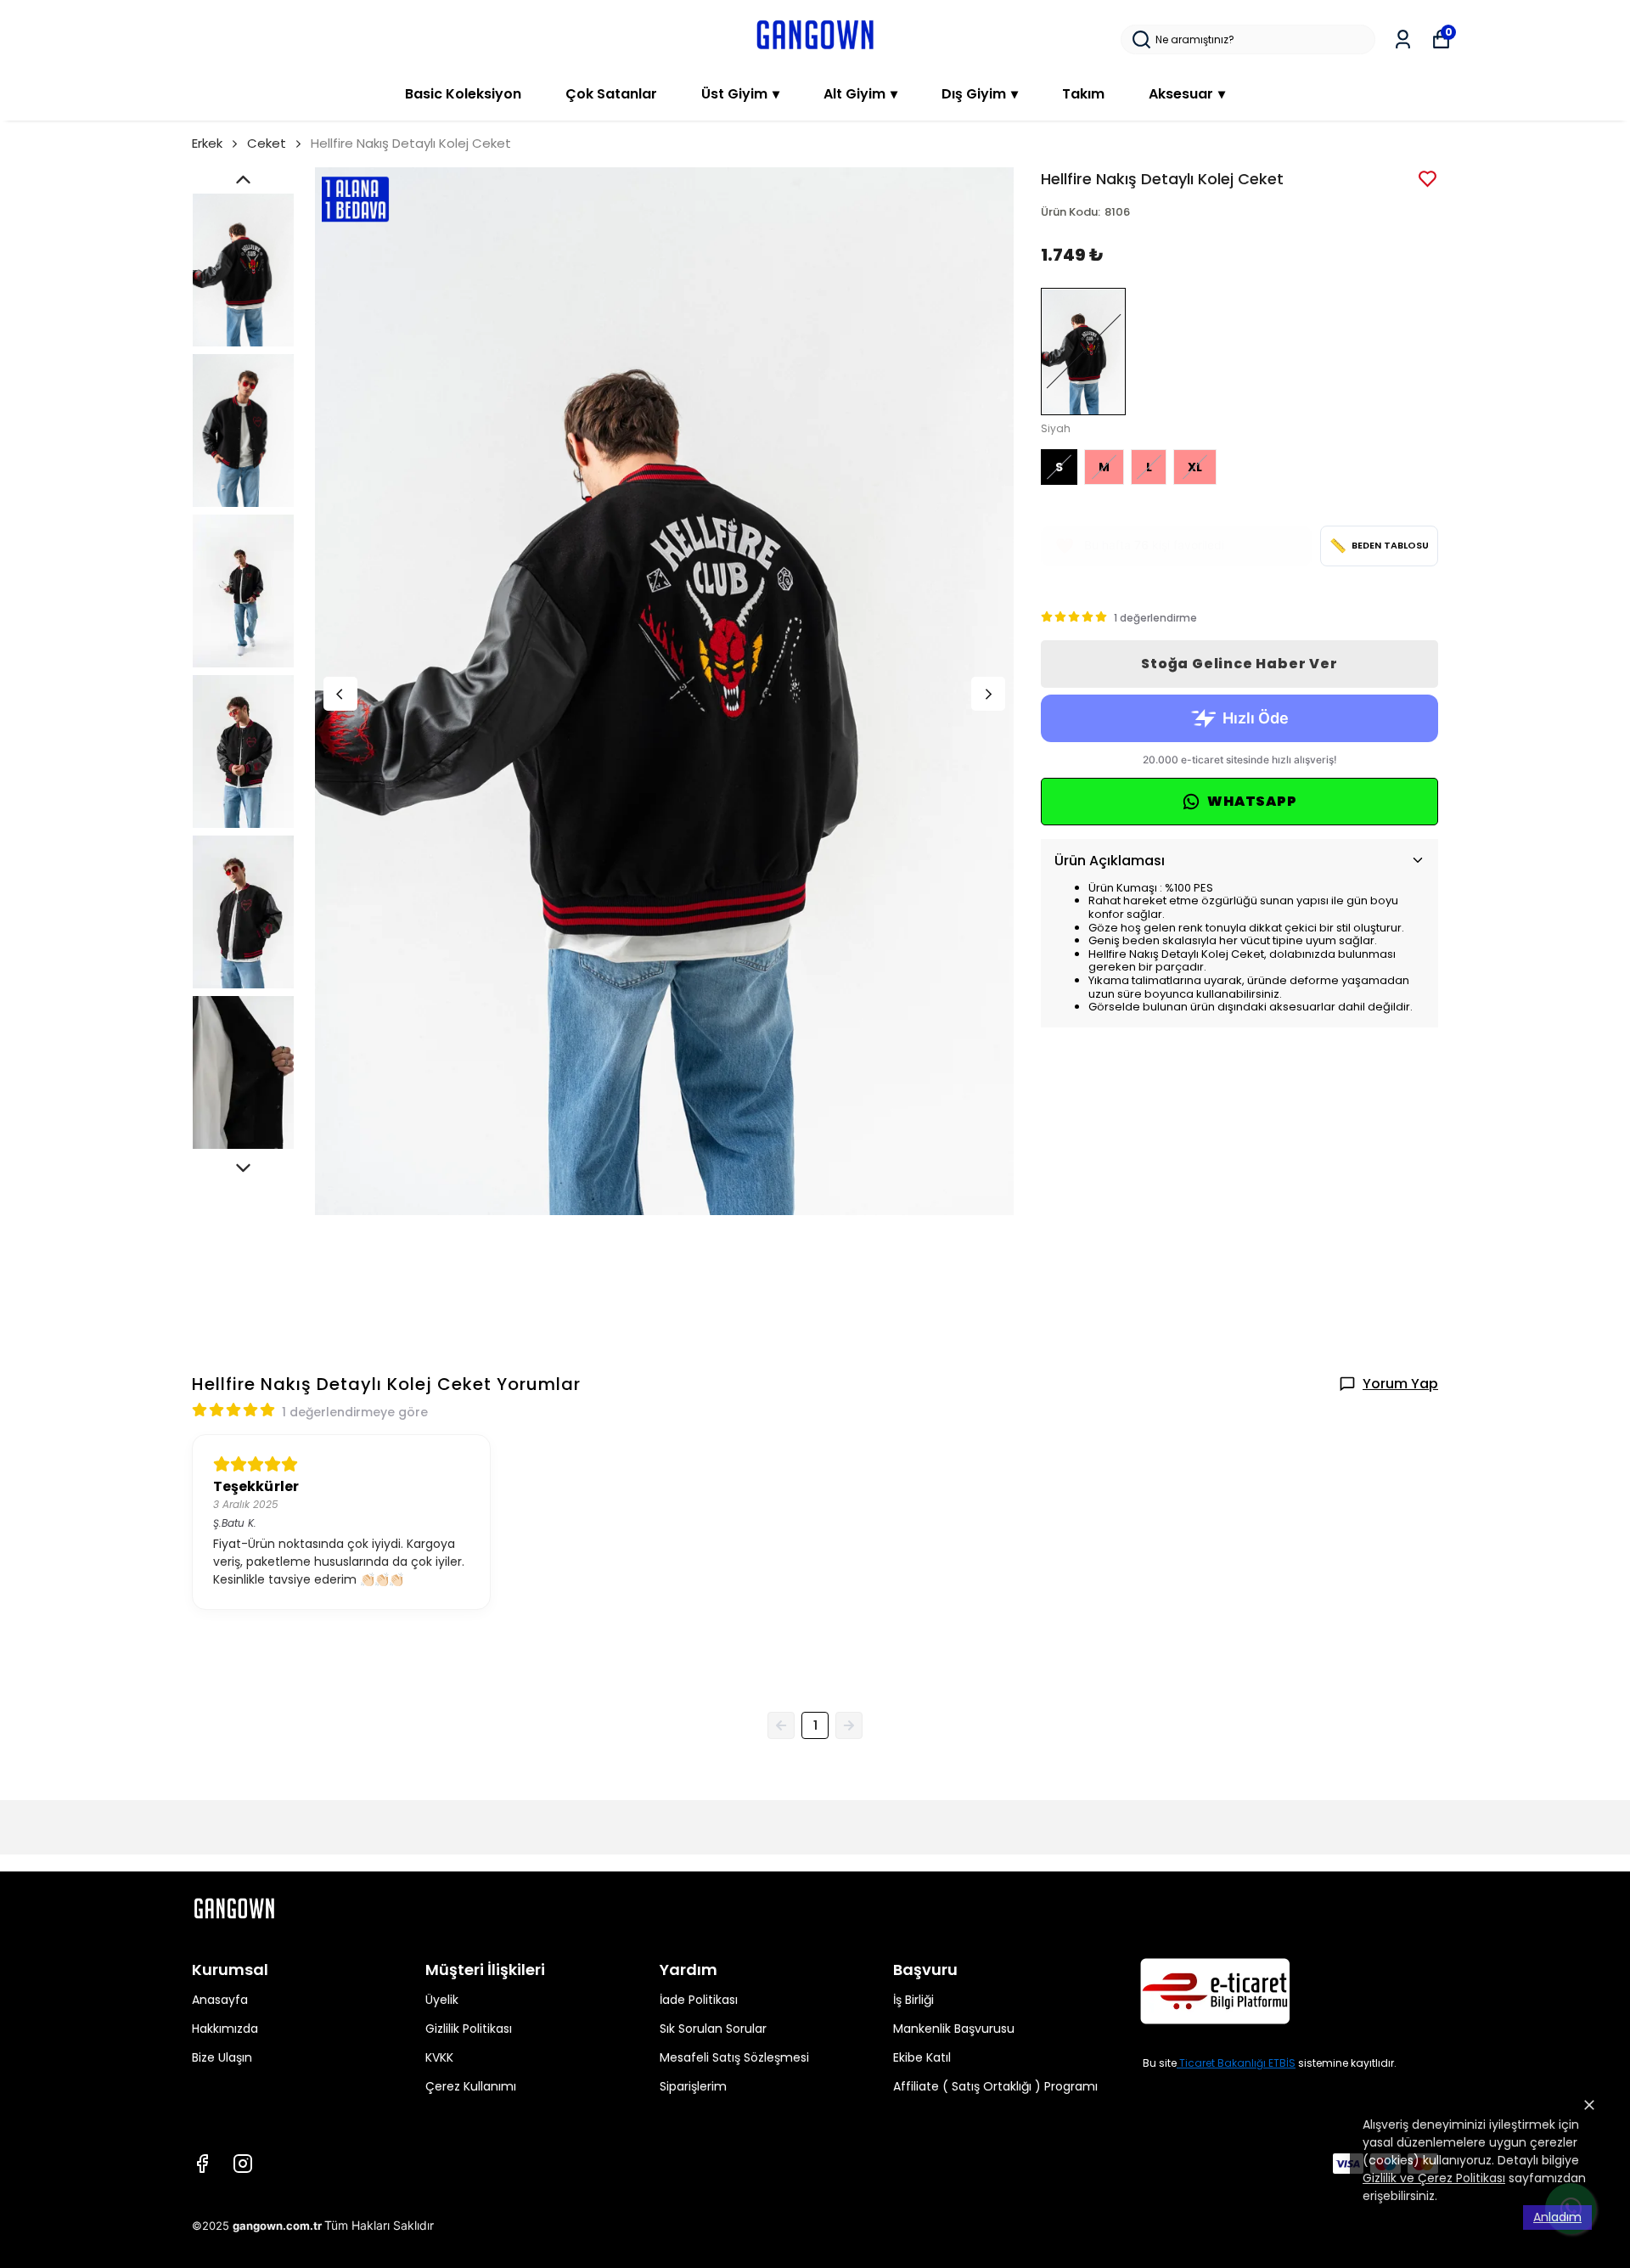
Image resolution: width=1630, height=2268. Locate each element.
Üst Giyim (740, 94)
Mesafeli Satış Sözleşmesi (734, 2057)
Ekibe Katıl (922, 2057)
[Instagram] (243, 2164)
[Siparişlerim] (1403, 39)
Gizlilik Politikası (469, 2029)
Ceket (267, 143)
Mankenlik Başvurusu (954, 2029)
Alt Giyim (860, 94)
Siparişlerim (693, 2086)
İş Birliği (913, 2000)
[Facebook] (202, 2164)
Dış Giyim (980, 94)
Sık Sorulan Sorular (713, 2029)
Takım (1083, 94)
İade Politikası (699, 2000)
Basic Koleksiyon (463, 94)
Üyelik (442, 2000)
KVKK (439, 2057)
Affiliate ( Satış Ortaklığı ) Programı (995, 2086)
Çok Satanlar (611, 94)
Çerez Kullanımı (471, 2086)
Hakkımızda (225, 2029)
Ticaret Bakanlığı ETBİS (1237, 2063)
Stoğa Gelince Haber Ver (1239, 664)
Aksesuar (1187, 94)
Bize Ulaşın (222, 2057)
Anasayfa (220, 2000)
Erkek (207, 143)
